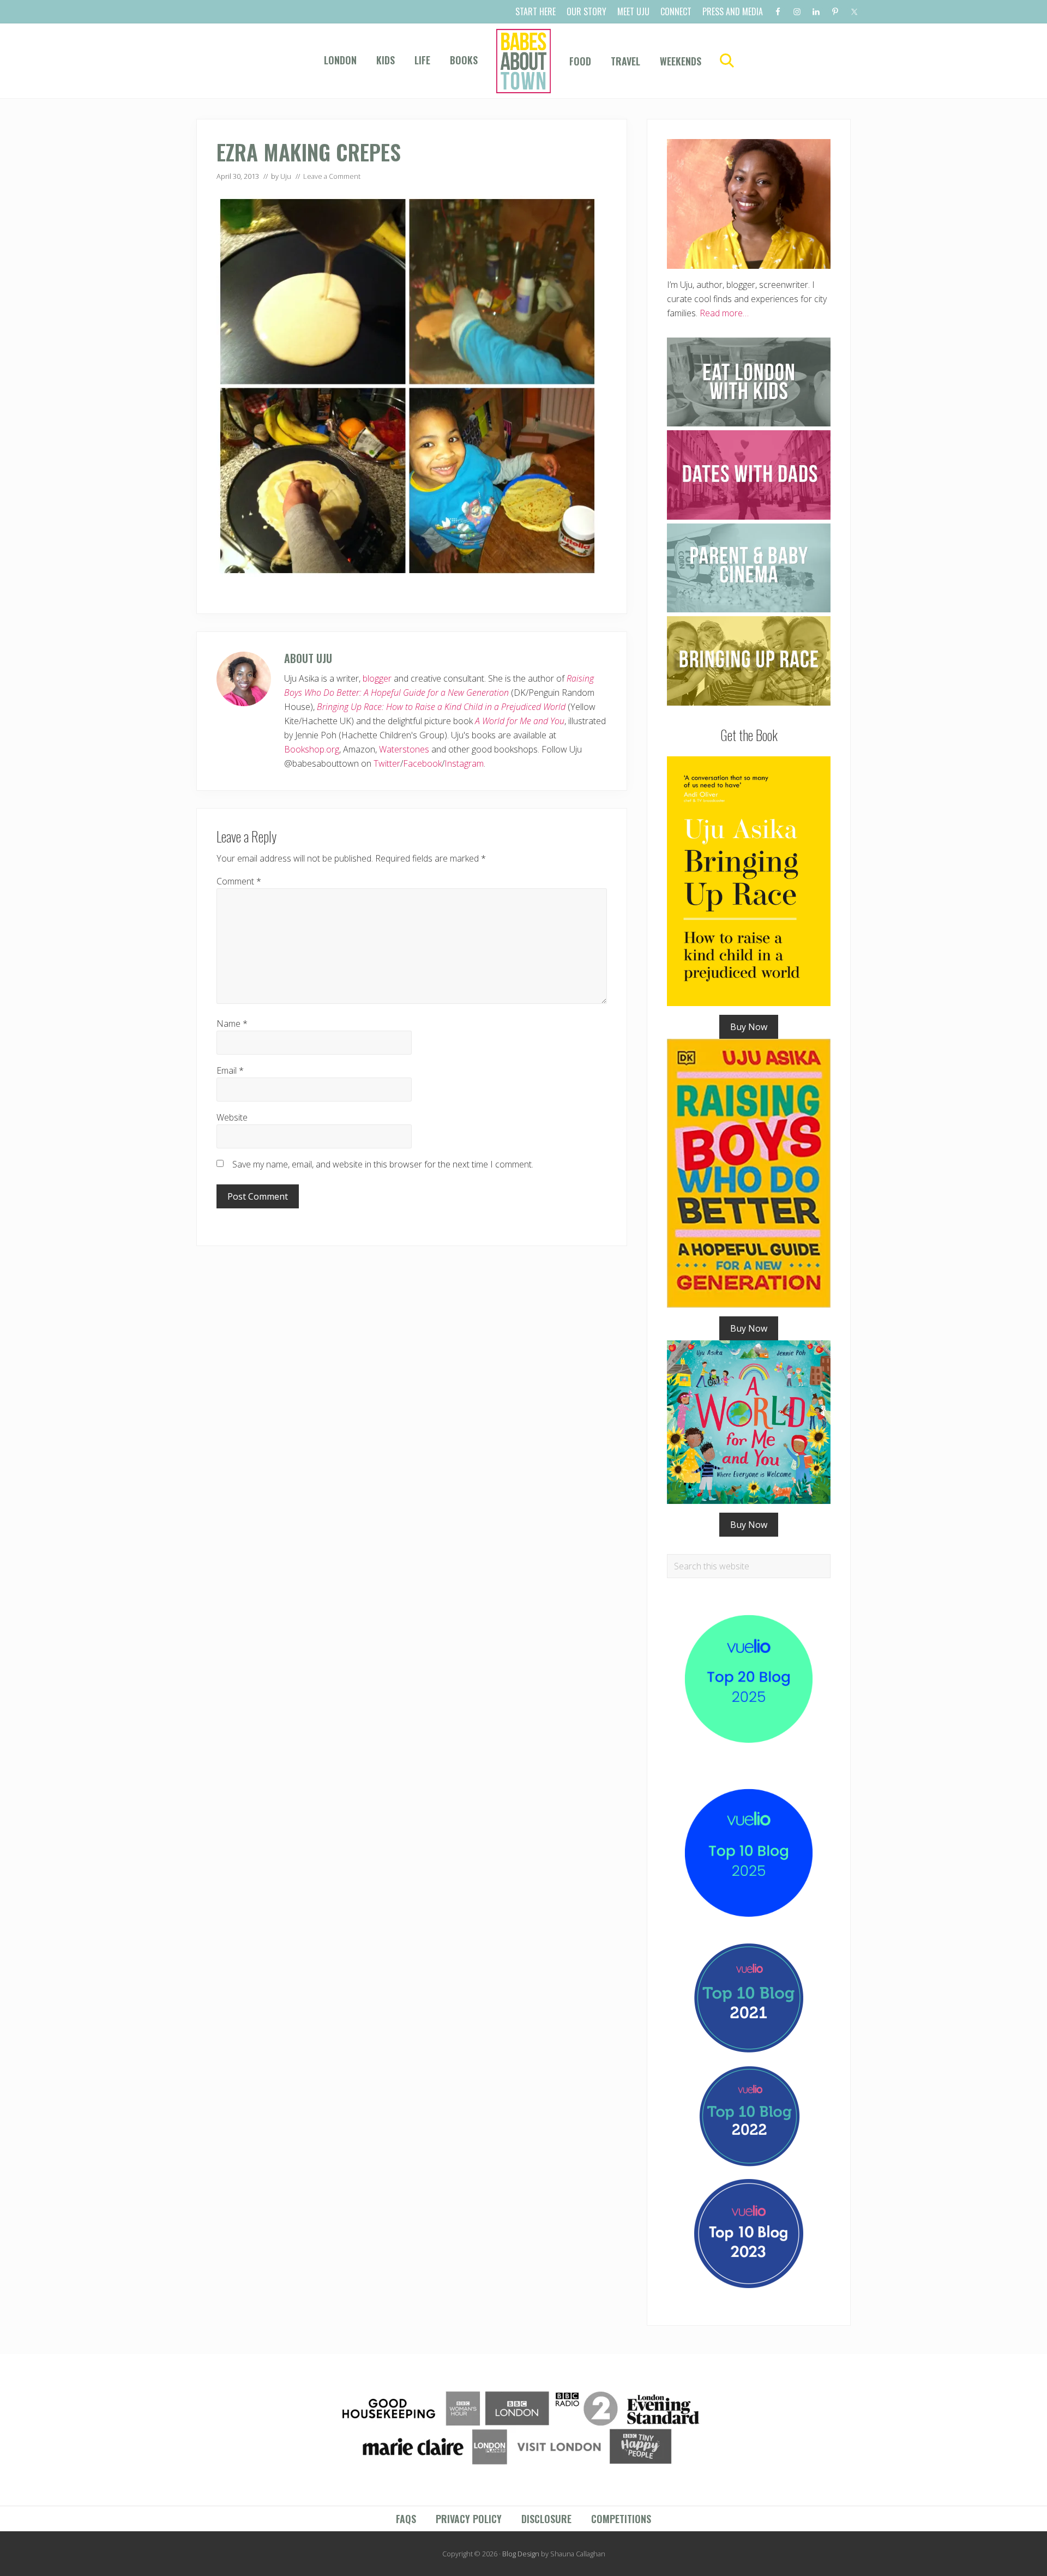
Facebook (422, 763)
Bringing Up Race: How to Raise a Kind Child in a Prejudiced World (441, 707)
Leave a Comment (332, 176)
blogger (377, 678)
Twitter (387, 763)
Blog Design (521, 2554)
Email (230, 1070)
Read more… (724, 313)
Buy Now (749, 1027)
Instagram (464, 763)
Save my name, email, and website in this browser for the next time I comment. (383, 1164)
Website (232, 1117)
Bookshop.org (312, 749)
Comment (239, 881)
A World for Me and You (520, 721)
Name (232, 1024)
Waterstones (404, 749)
